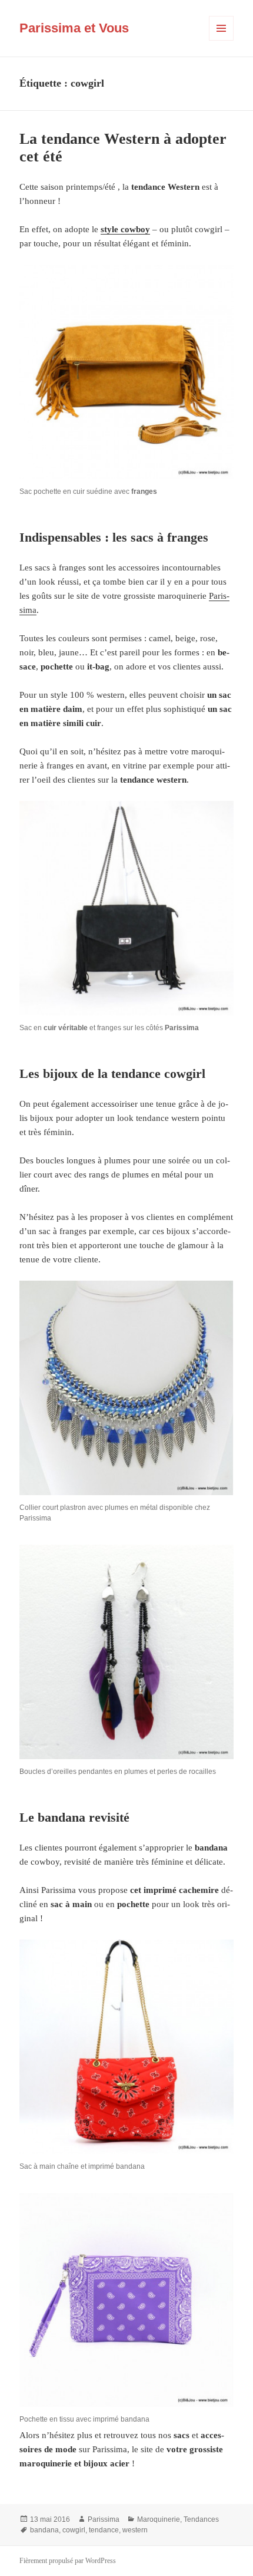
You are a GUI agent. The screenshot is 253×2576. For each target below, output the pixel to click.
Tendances (201, 2519)
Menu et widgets (222, 40)
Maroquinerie (159, 2519)
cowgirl (74, 2530)
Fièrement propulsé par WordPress (68, 2561)
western (135, 2530)
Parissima (104, 2519)
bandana (44, 2530)
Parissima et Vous (74, 28)
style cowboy (125, 229)
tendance (104, 2530)
